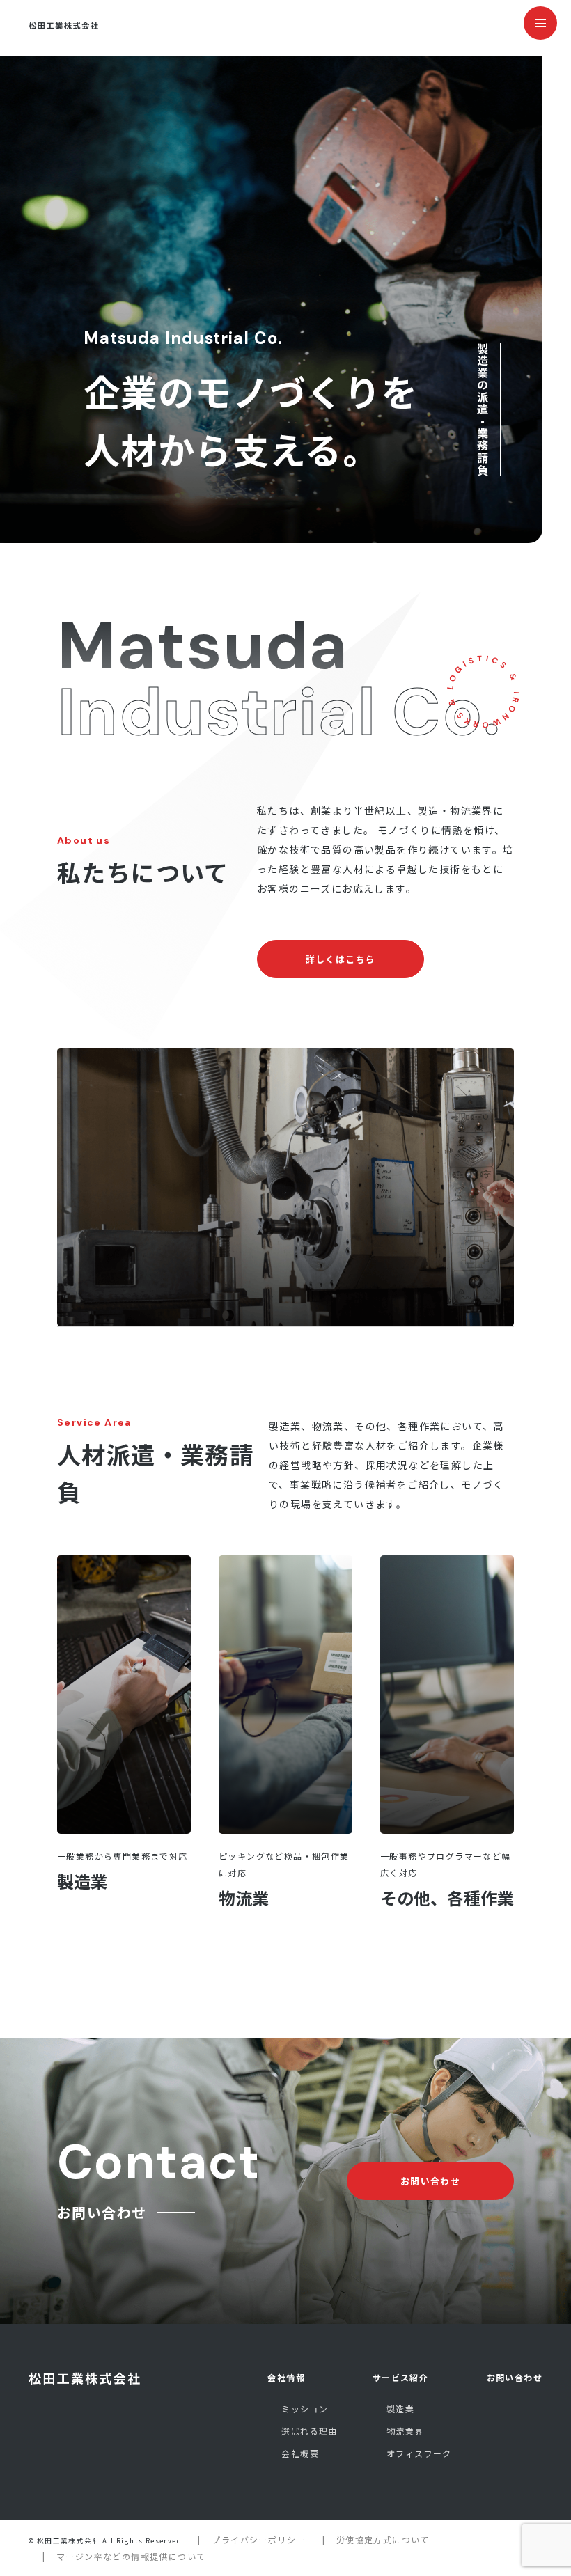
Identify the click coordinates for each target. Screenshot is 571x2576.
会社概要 (300, 2453)
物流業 (244, 1898)
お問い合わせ (515, 2377)
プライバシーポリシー (258, 2539)
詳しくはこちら (341, 959)
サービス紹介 (400, 2377)
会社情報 (286, 2377)
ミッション (305, 2409)
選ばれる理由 (309, 2431)
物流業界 (405, 2431)
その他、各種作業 (447, 1898)
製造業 (82, 1881)
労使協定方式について (383, 2539)
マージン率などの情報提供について (131, 2556)
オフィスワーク (419, 2453)
